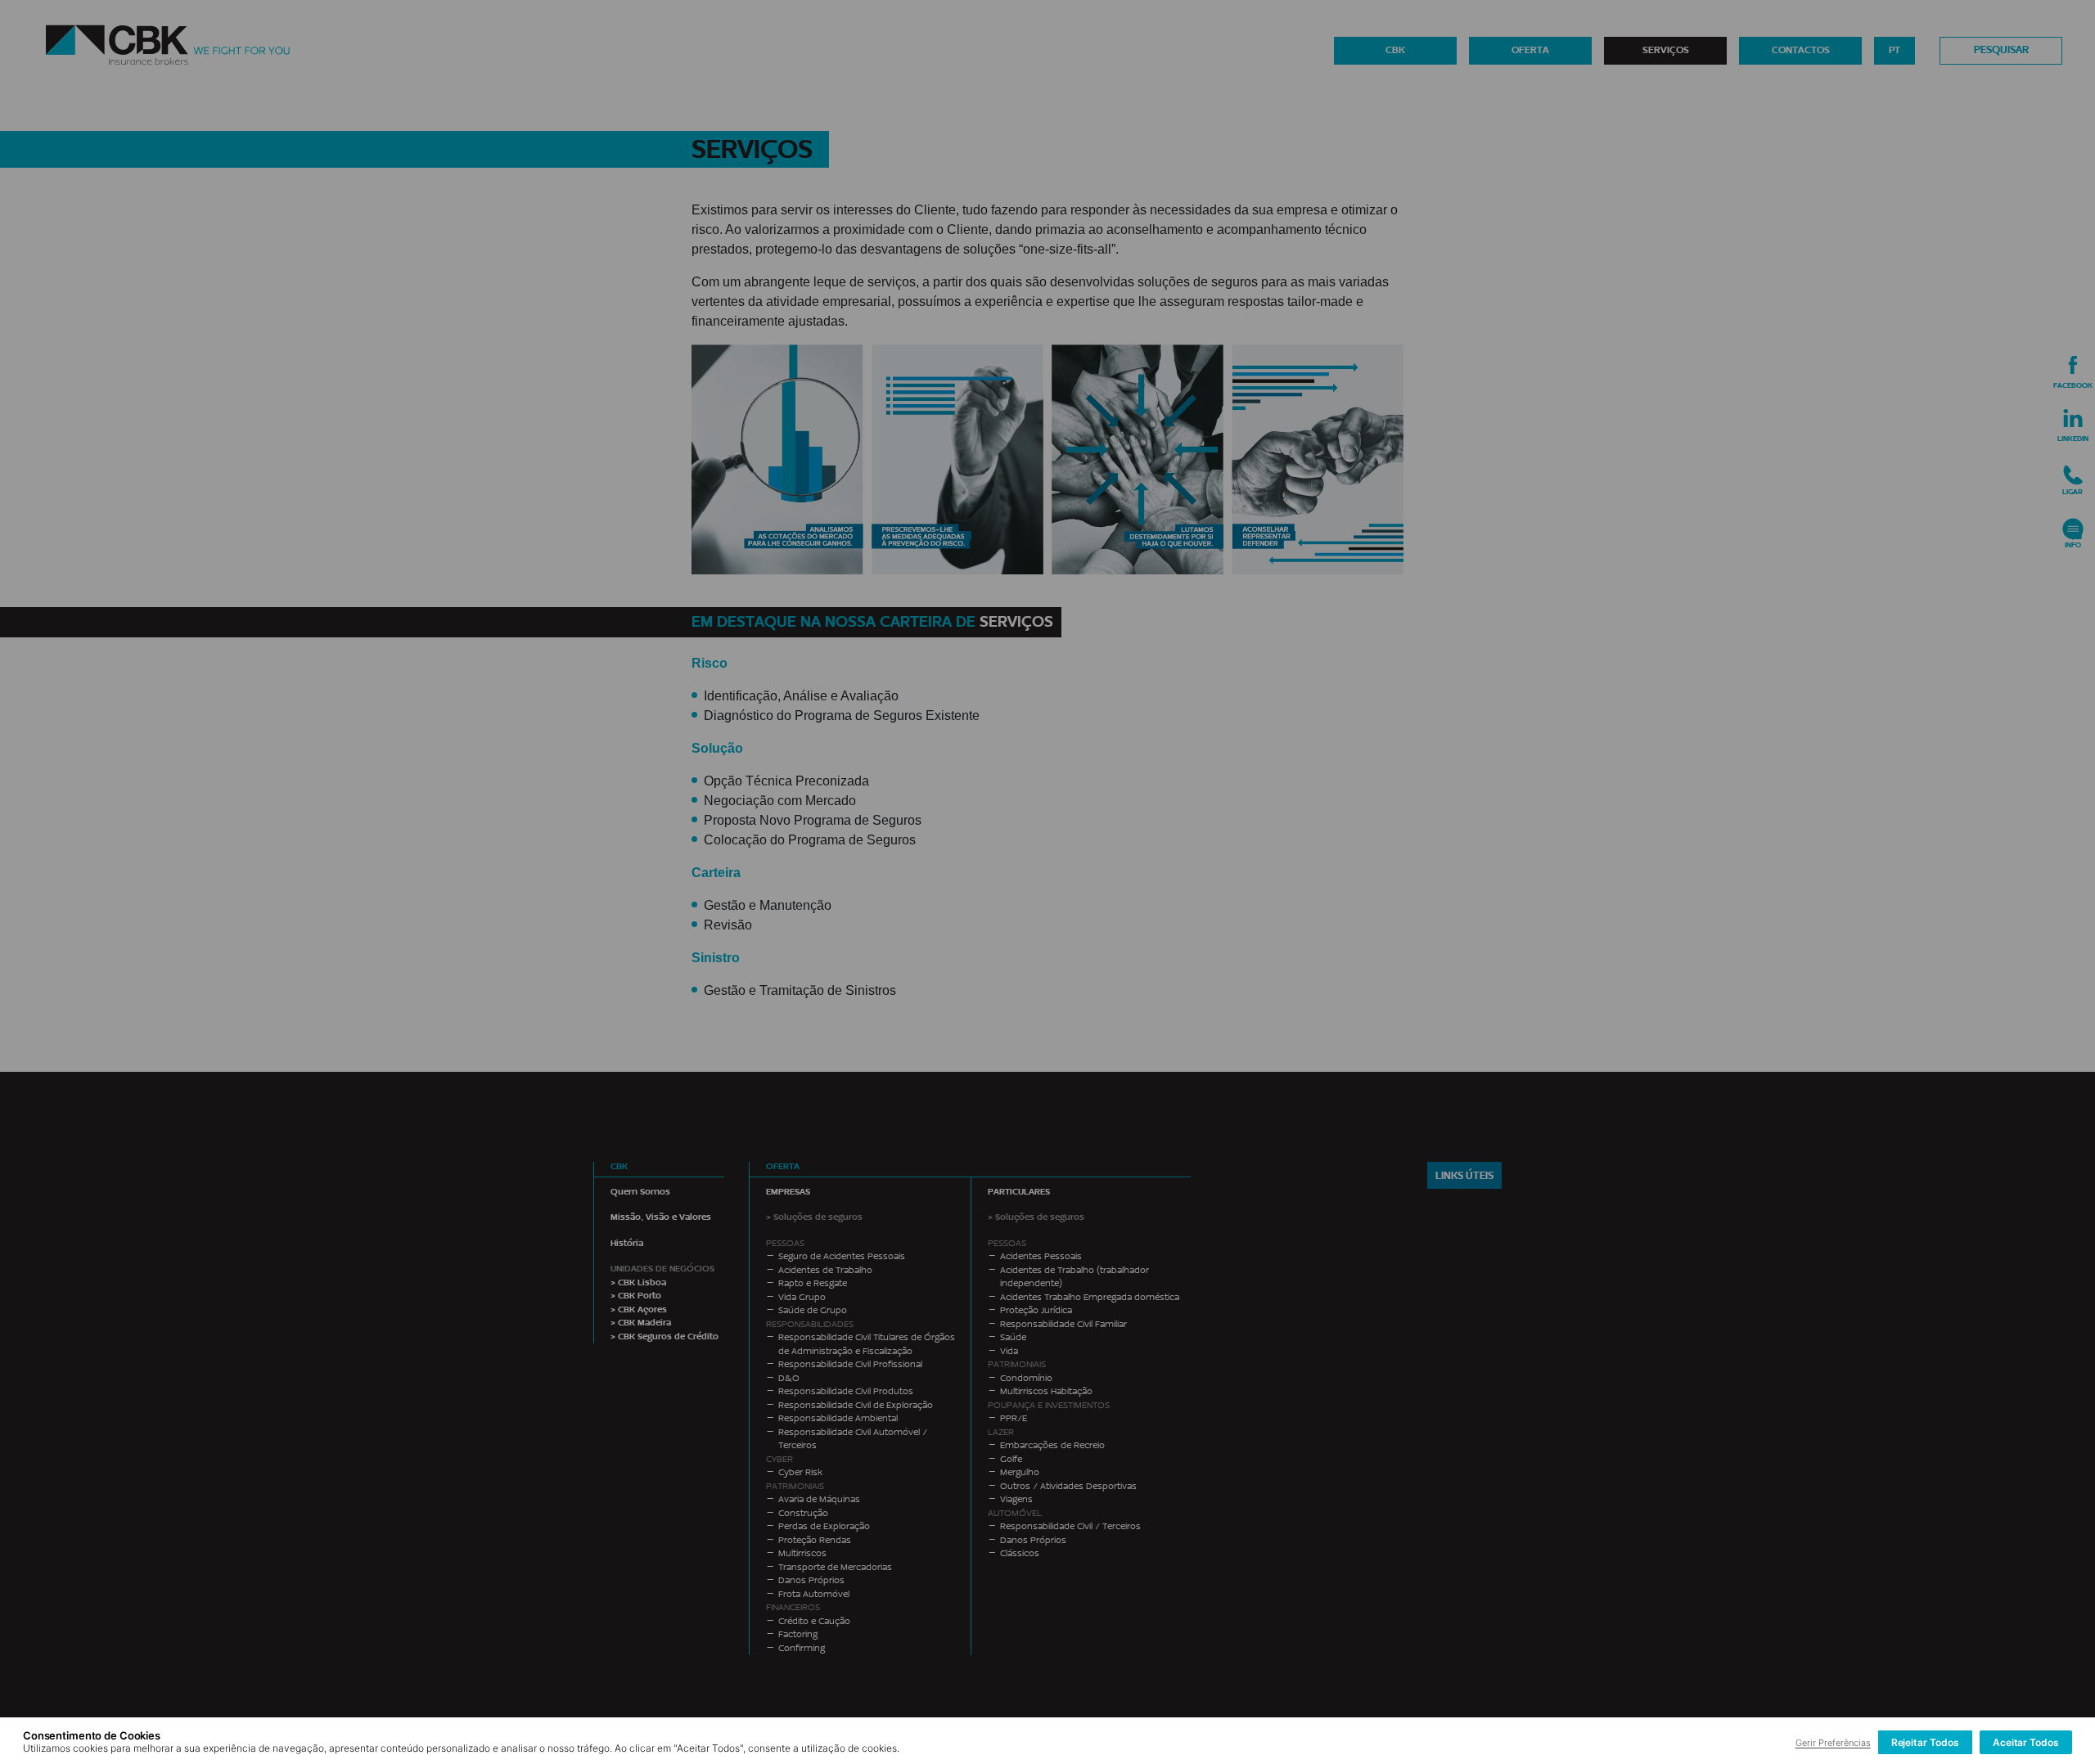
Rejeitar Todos (1925, 1742)
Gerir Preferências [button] (1833, 1743)
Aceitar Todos (2026, 1742)
